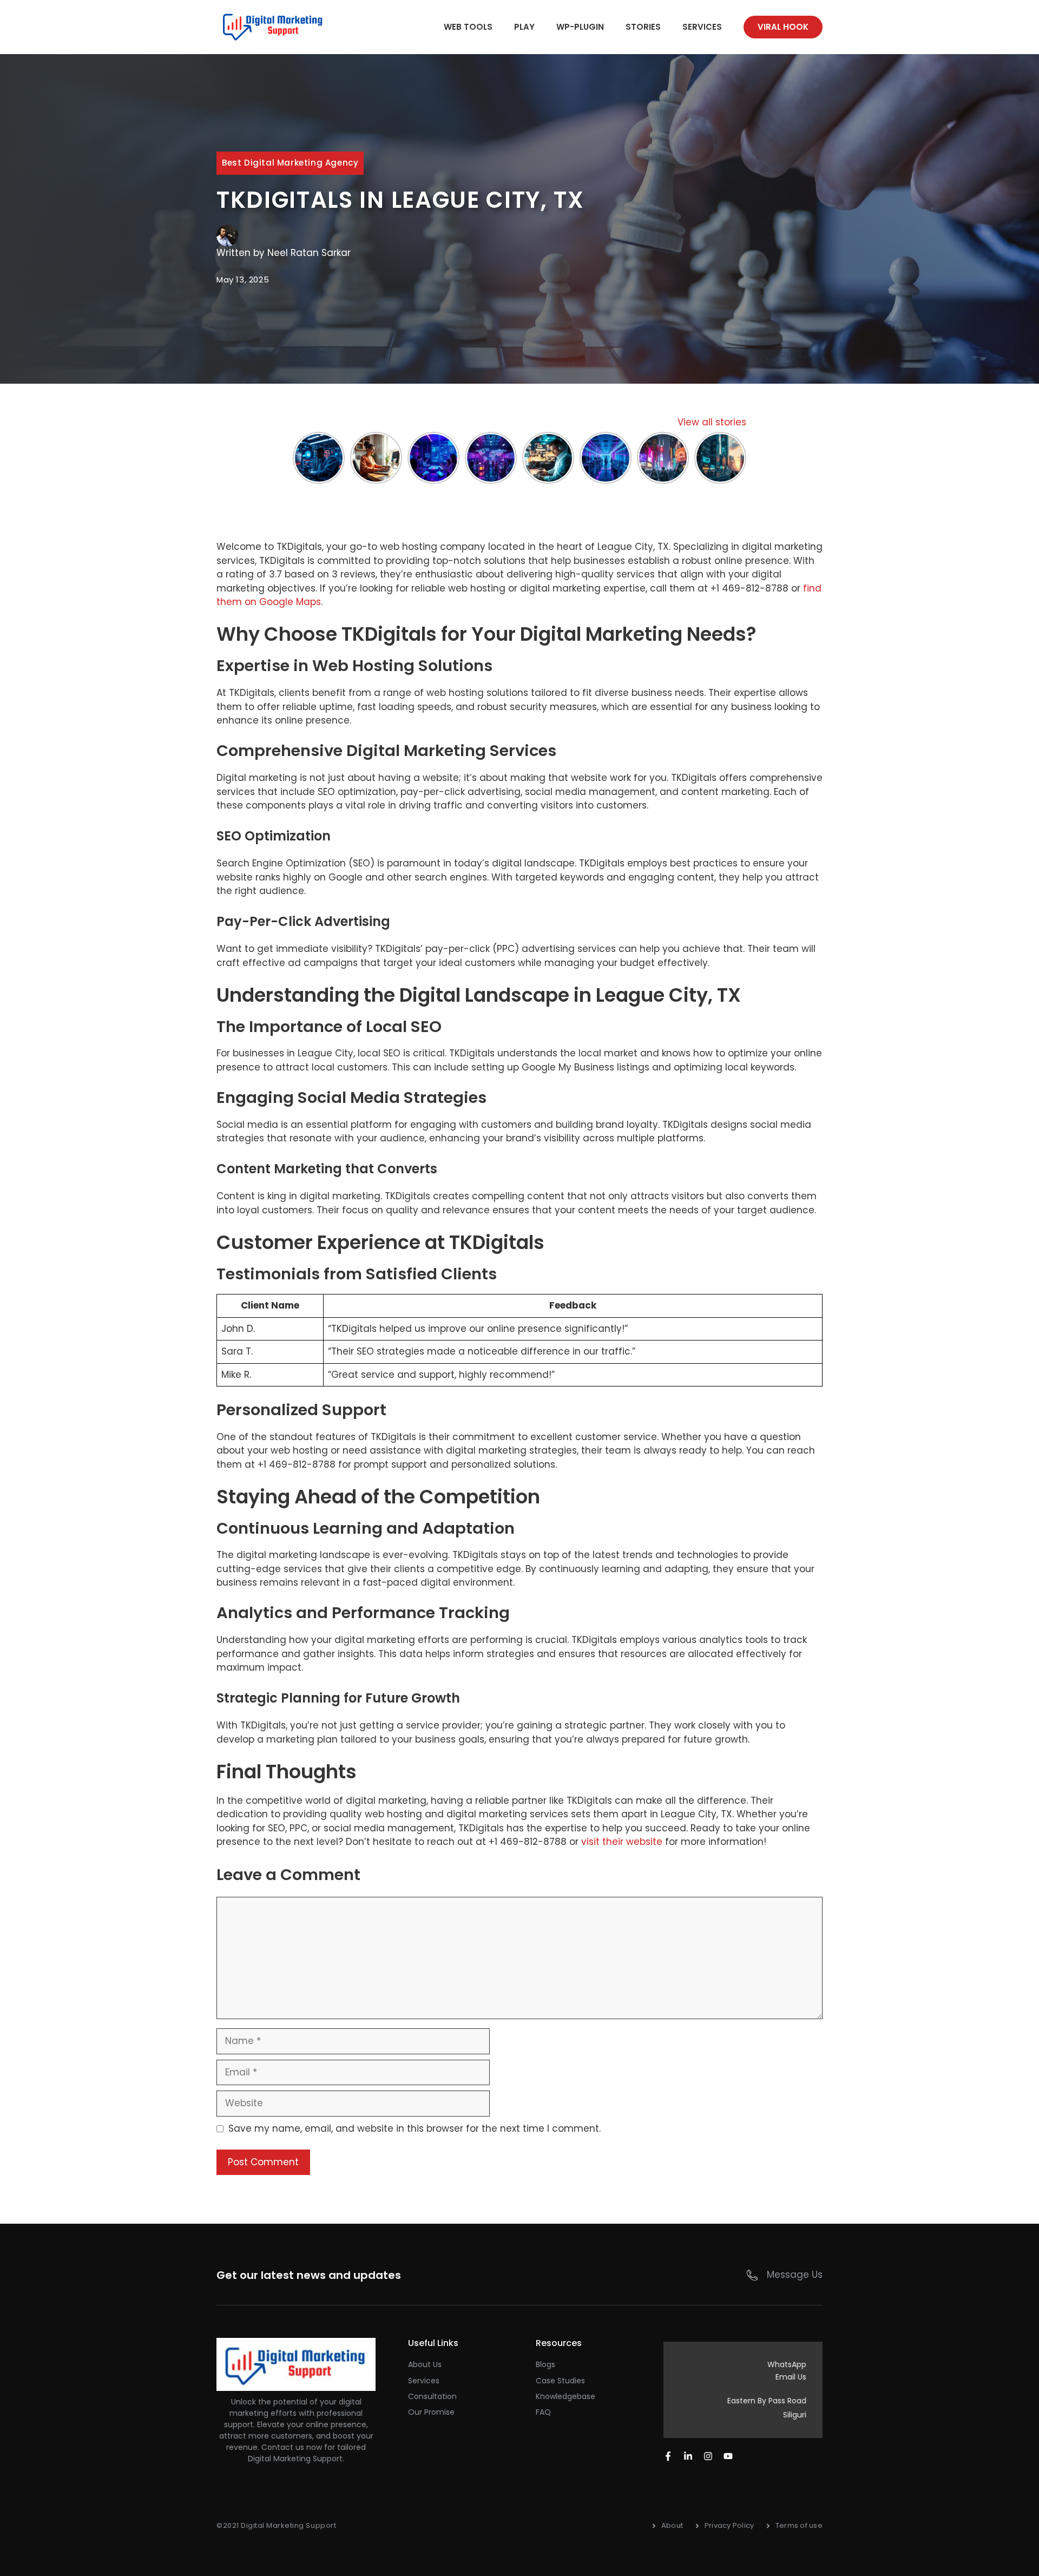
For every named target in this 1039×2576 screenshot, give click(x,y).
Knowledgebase (565, 2396)
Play (524, 27)
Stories (643, 27)
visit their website (622, 1842)
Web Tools (468, 27)
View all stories (712, 422)
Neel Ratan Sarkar (309, 253)
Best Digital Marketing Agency (290, 163)
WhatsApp (787, 2364)
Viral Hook (783, 27)
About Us (425, 2364)
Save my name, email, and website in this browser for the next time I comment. (415, 2128)
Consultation (432, 2396)
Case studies (560, 2381)
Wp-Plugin (580, 27)
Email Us (791, 2377)
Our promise (431, 2412)
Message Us (795, 2275)
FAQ (543, 2412)
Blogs (545, 2364)
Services (702, 27)
